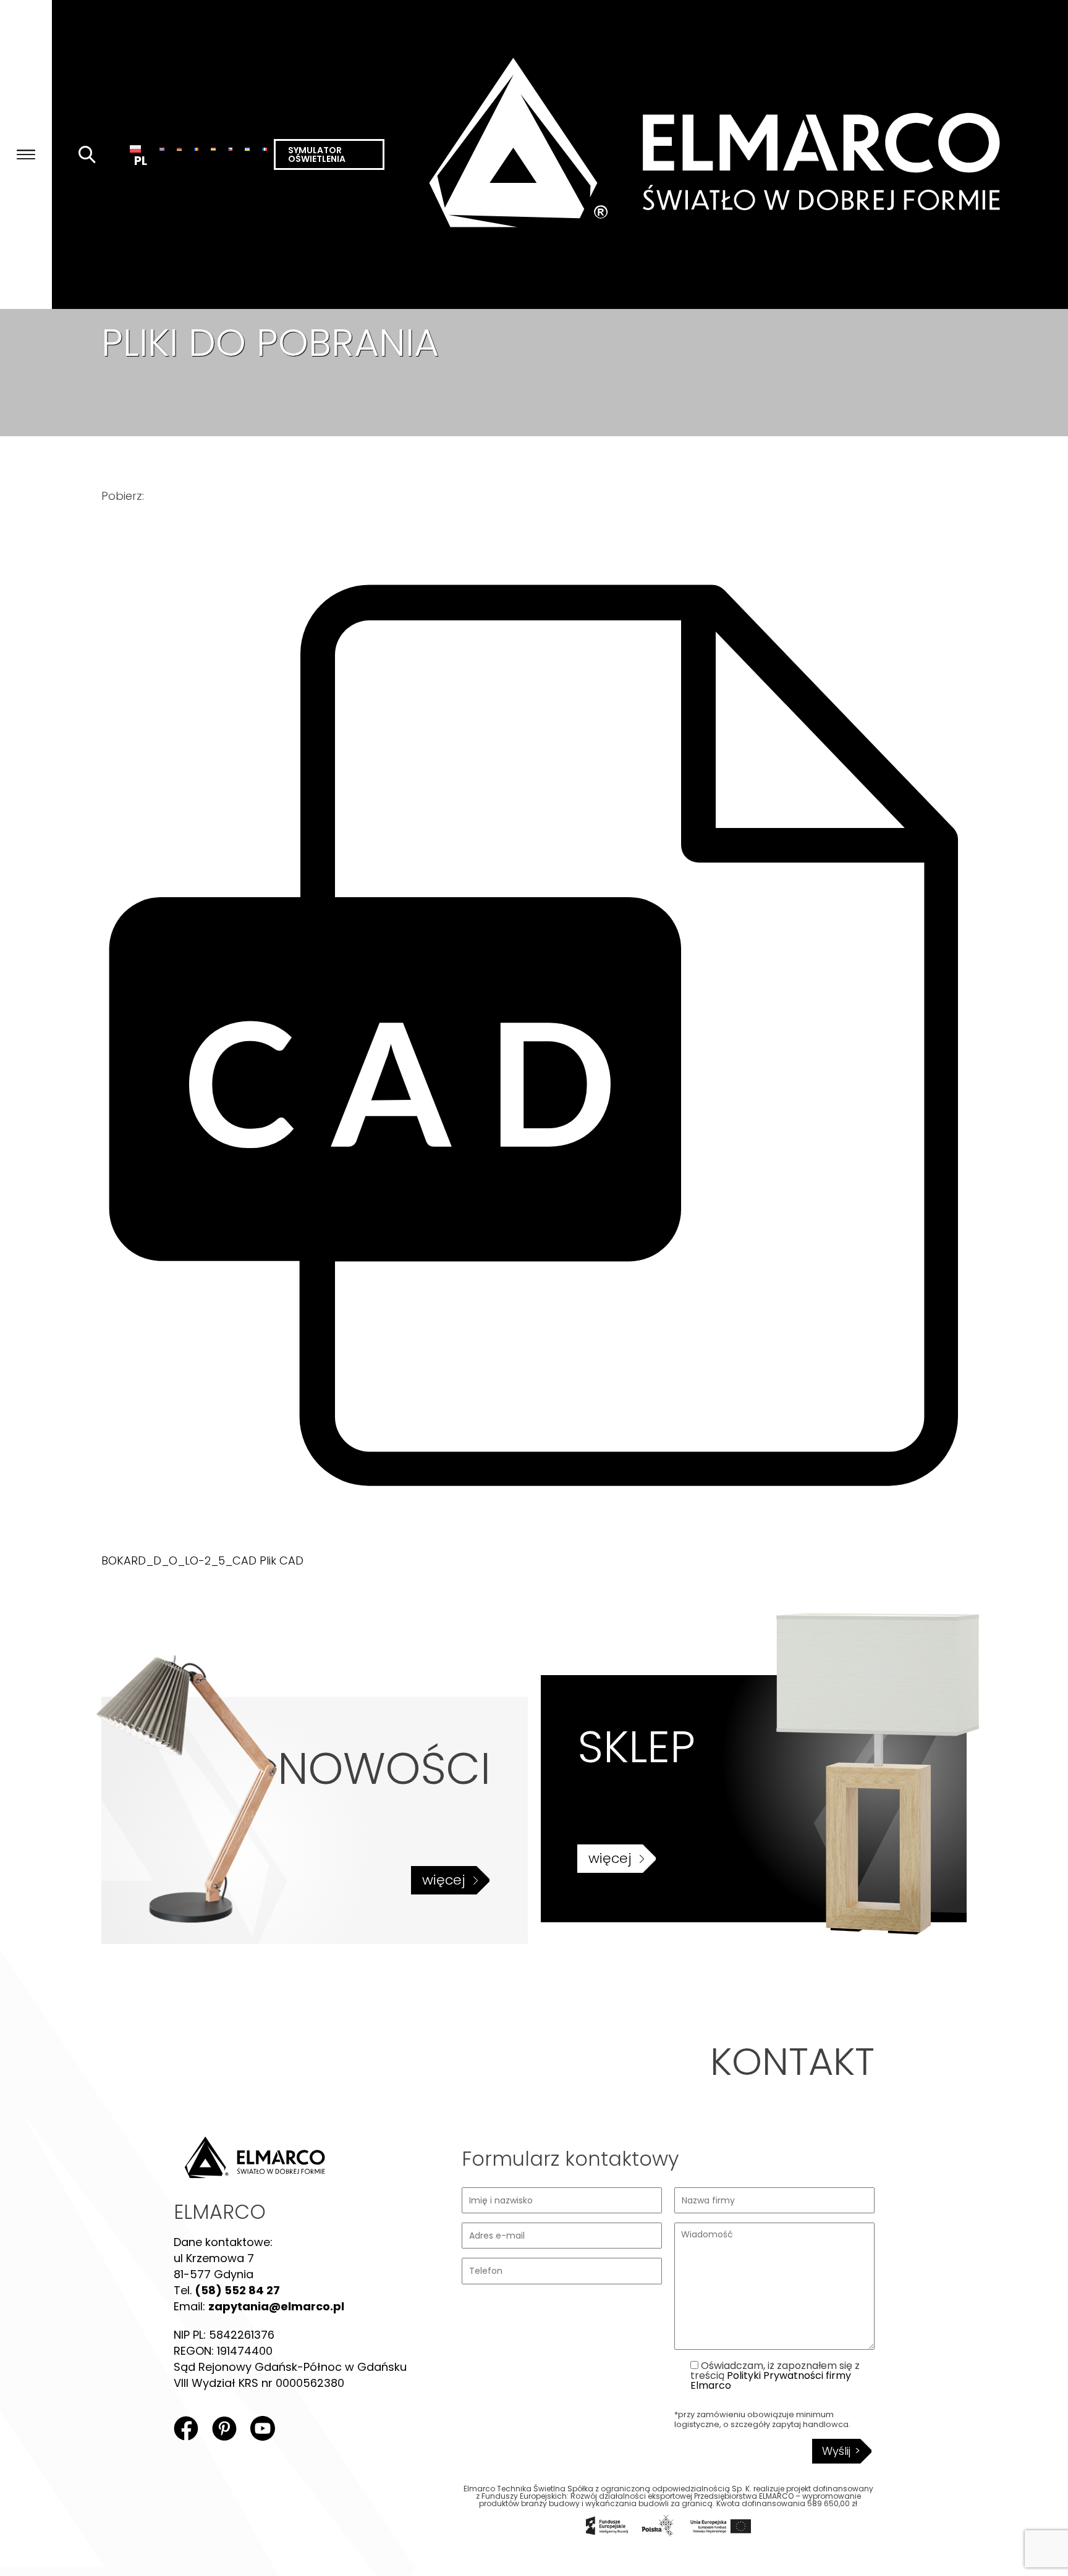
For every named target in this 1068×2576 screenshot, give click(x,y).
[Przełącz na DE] (179, 148)
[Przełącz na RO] (197, 148)
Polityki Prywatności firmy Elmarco (771, 2380)
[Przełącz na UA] (247, 148)
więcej (444, 1880)
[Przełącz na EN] (162, 148)
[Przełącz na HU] (213, 148)
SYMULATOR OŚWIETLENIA (317, 154)
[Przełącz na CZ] (231, 148)
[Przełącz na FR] (265, 148)
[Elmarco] (726, 154)
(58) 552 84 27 (237, 2290)
